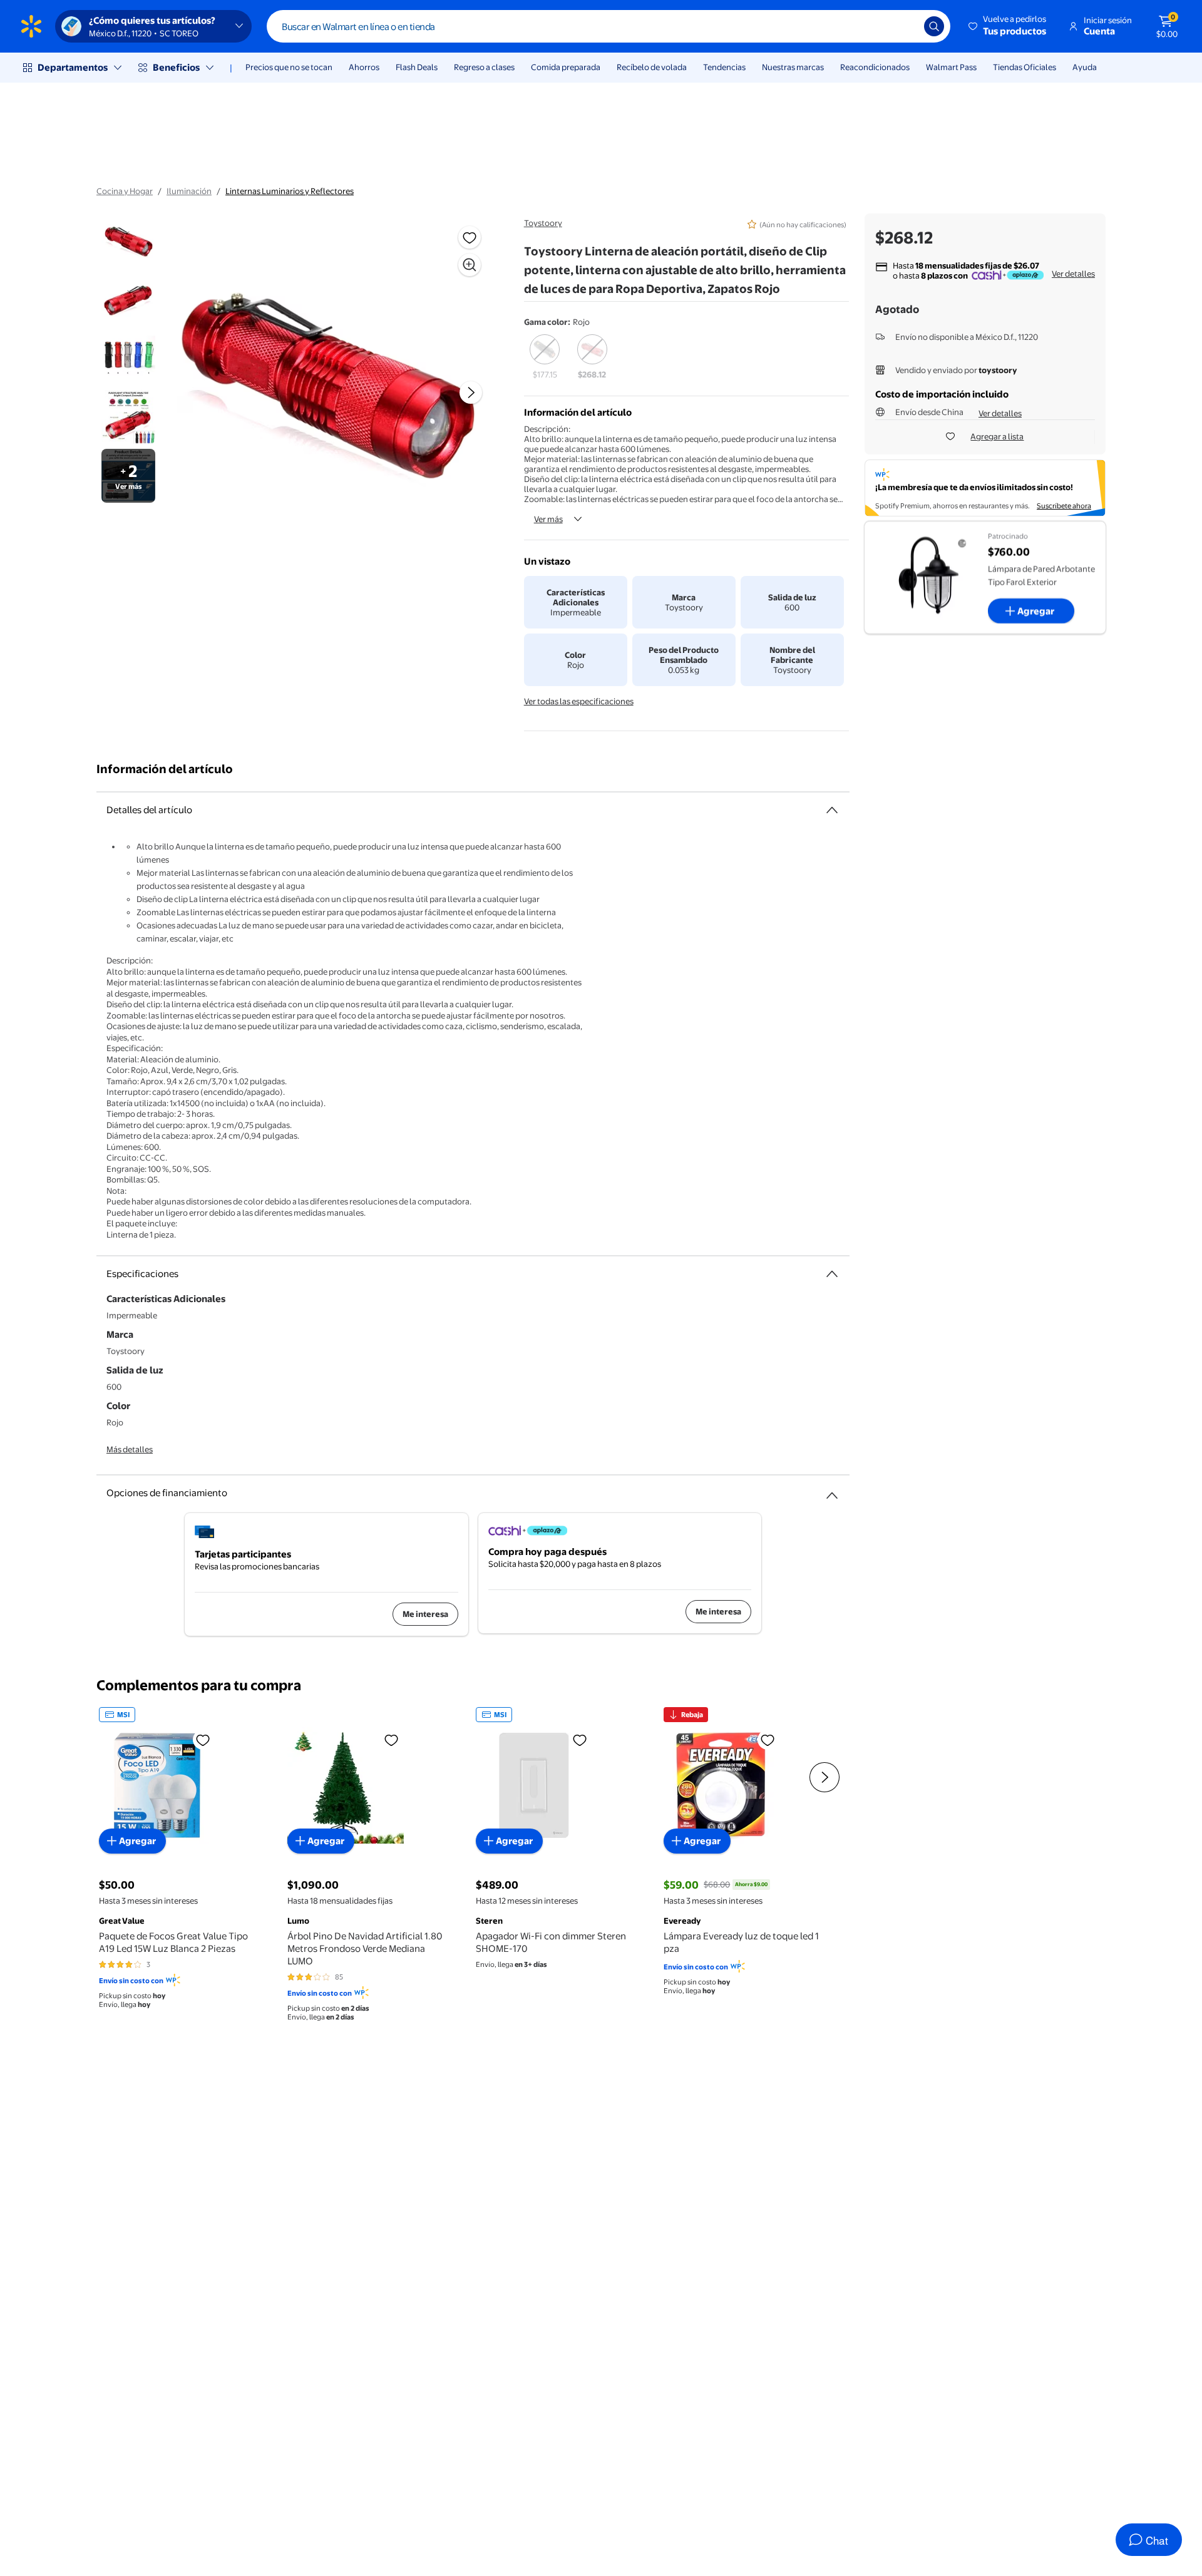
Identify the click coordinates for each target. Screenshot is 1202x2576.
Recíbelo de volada (652, 67)
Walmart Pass (951, 67)
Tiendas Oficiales (1025, 67)
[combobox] (609, 26)
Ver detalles (1073, 274)
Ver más (548, 519)
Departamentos (73, 67)
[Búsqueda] (934, 26)
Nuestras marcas (793, 67)
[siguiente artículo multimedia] (471, 393)
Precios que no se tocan (289, 67)
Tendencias (724, 67)
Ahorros (364, 67)
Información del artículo (165, 769)
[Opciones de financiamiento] (832, 1491)
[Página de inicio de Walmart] (31, 26)
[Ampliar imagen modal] (470, 265)
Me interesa (425, 1614)
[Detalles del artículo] (832, 810)
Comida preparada (566, 67)
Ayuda (1085, 67)
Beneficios (176, 67)
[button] (1008, 26)
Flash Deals (417, 67)
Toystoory (543, 223)
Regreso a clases (484, 67)
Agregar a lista (997, 436)
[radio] (545, 357)
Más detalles (130, 1449)
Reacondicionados (875, 67)
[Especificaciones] (832, 1274)
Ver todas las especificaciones (579, 701)
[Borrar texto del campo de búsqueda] (905, 26)
